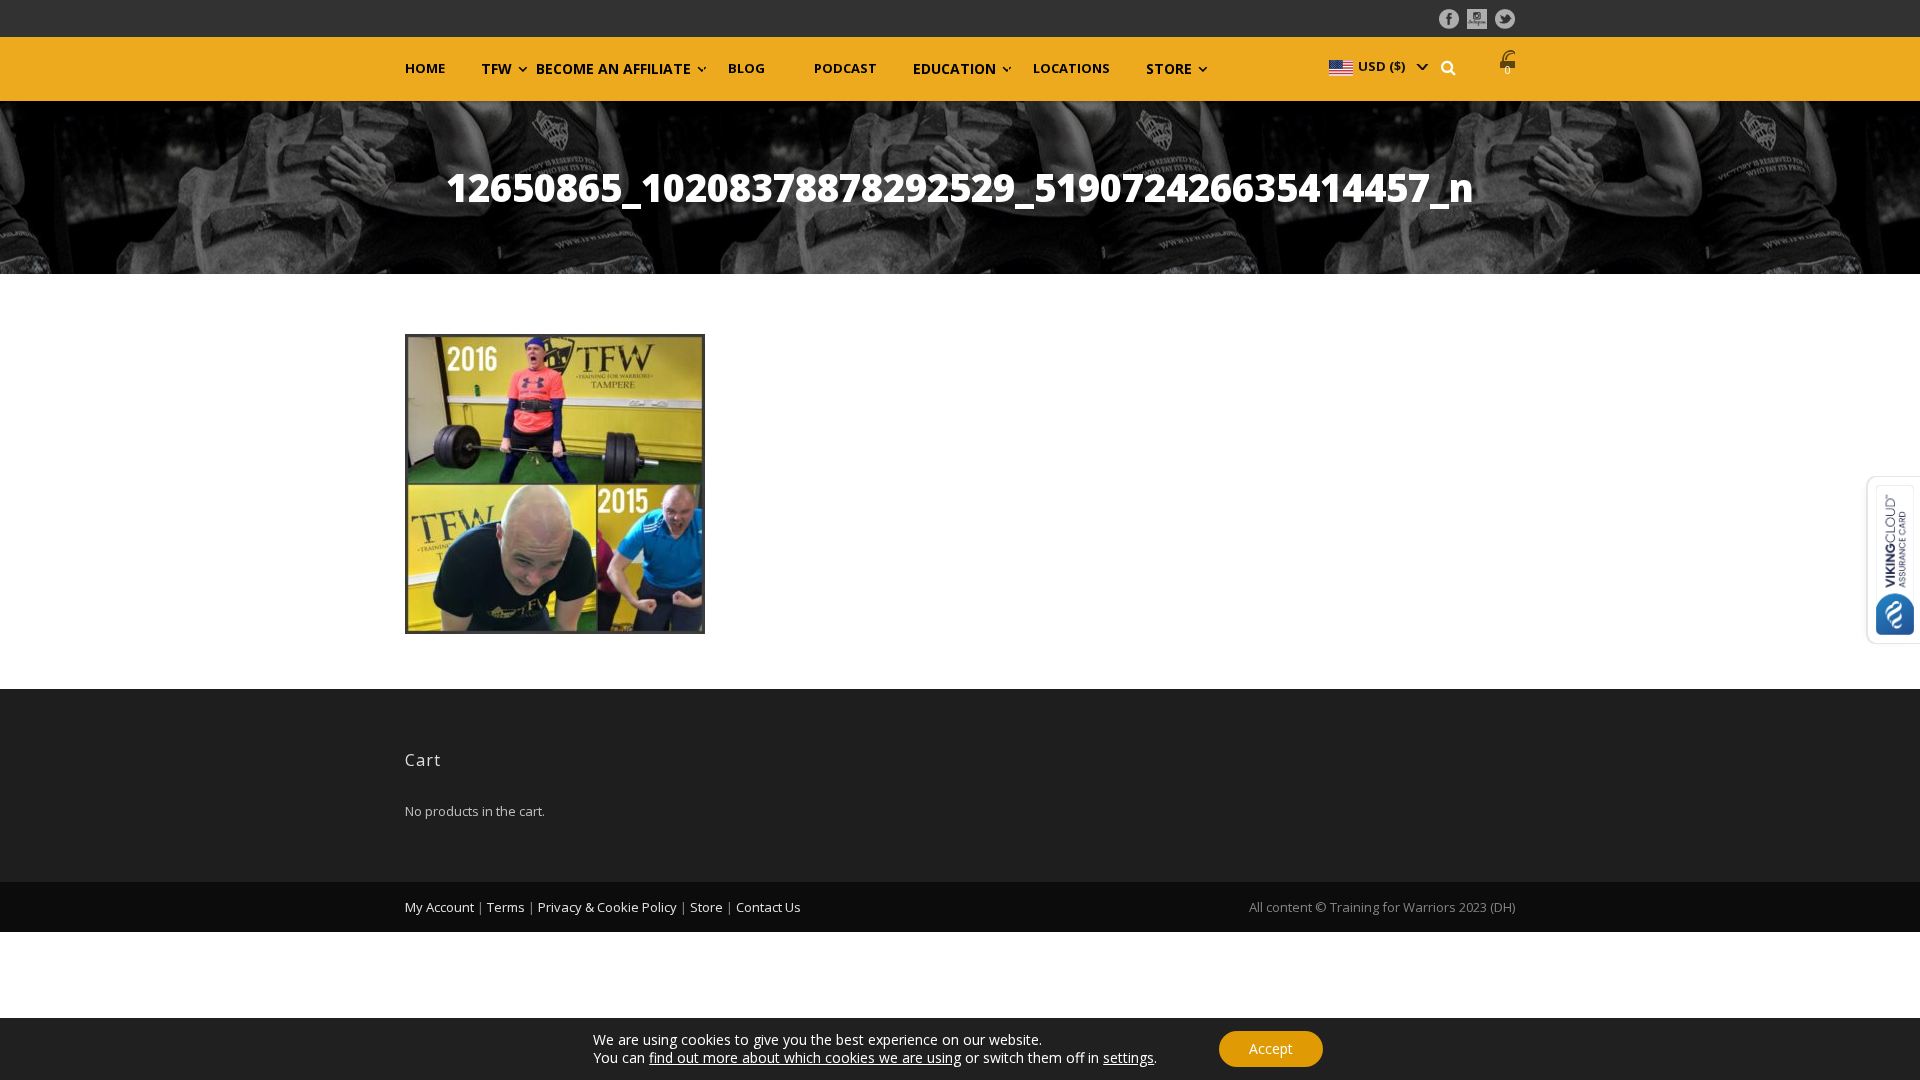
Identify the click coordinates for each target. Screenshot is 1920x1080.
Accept (1271, 1048)
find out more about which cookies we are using (805, 1057)
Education (954, 69)
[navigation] (1377, 66)
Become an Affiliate (613, 69)
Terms (506, 907)
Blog (746, 68)
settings (1128, 1058)
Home (425, 68)
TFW (496, 69)
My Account (439, 907)
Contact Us (768, 907)
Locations (1071, 68)
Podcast (845, 68)
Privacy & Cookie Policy (607, 907)
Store (1169, 69)
